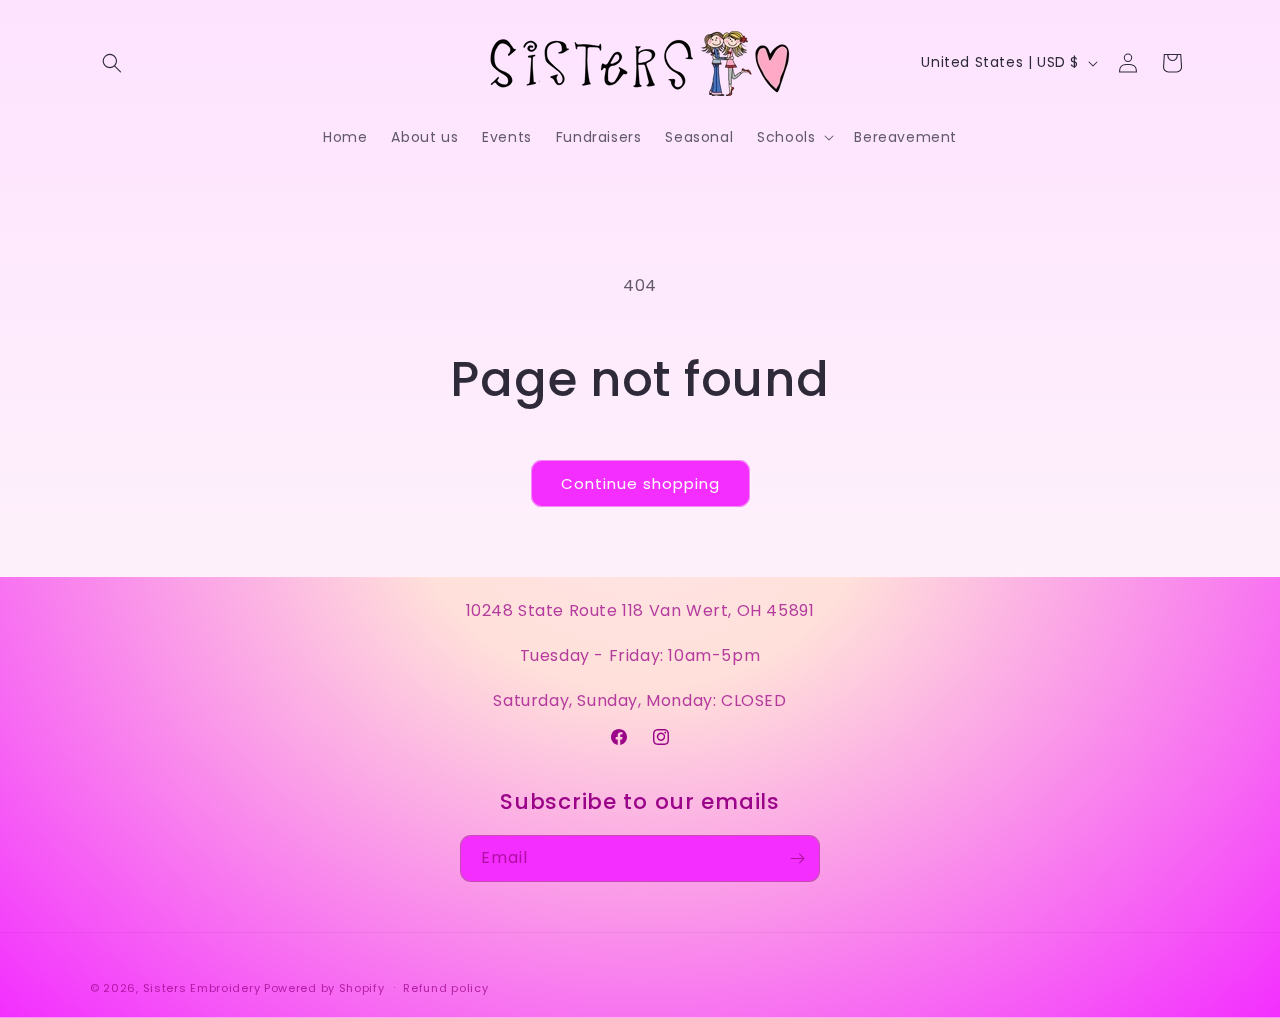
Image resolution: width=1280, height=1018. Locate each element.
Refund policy (445, 988)
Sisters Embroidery (202, 988)
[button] (112, 63)
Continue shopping (640, 483)
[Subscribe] (797, 858)
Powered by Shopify (324, 988)
